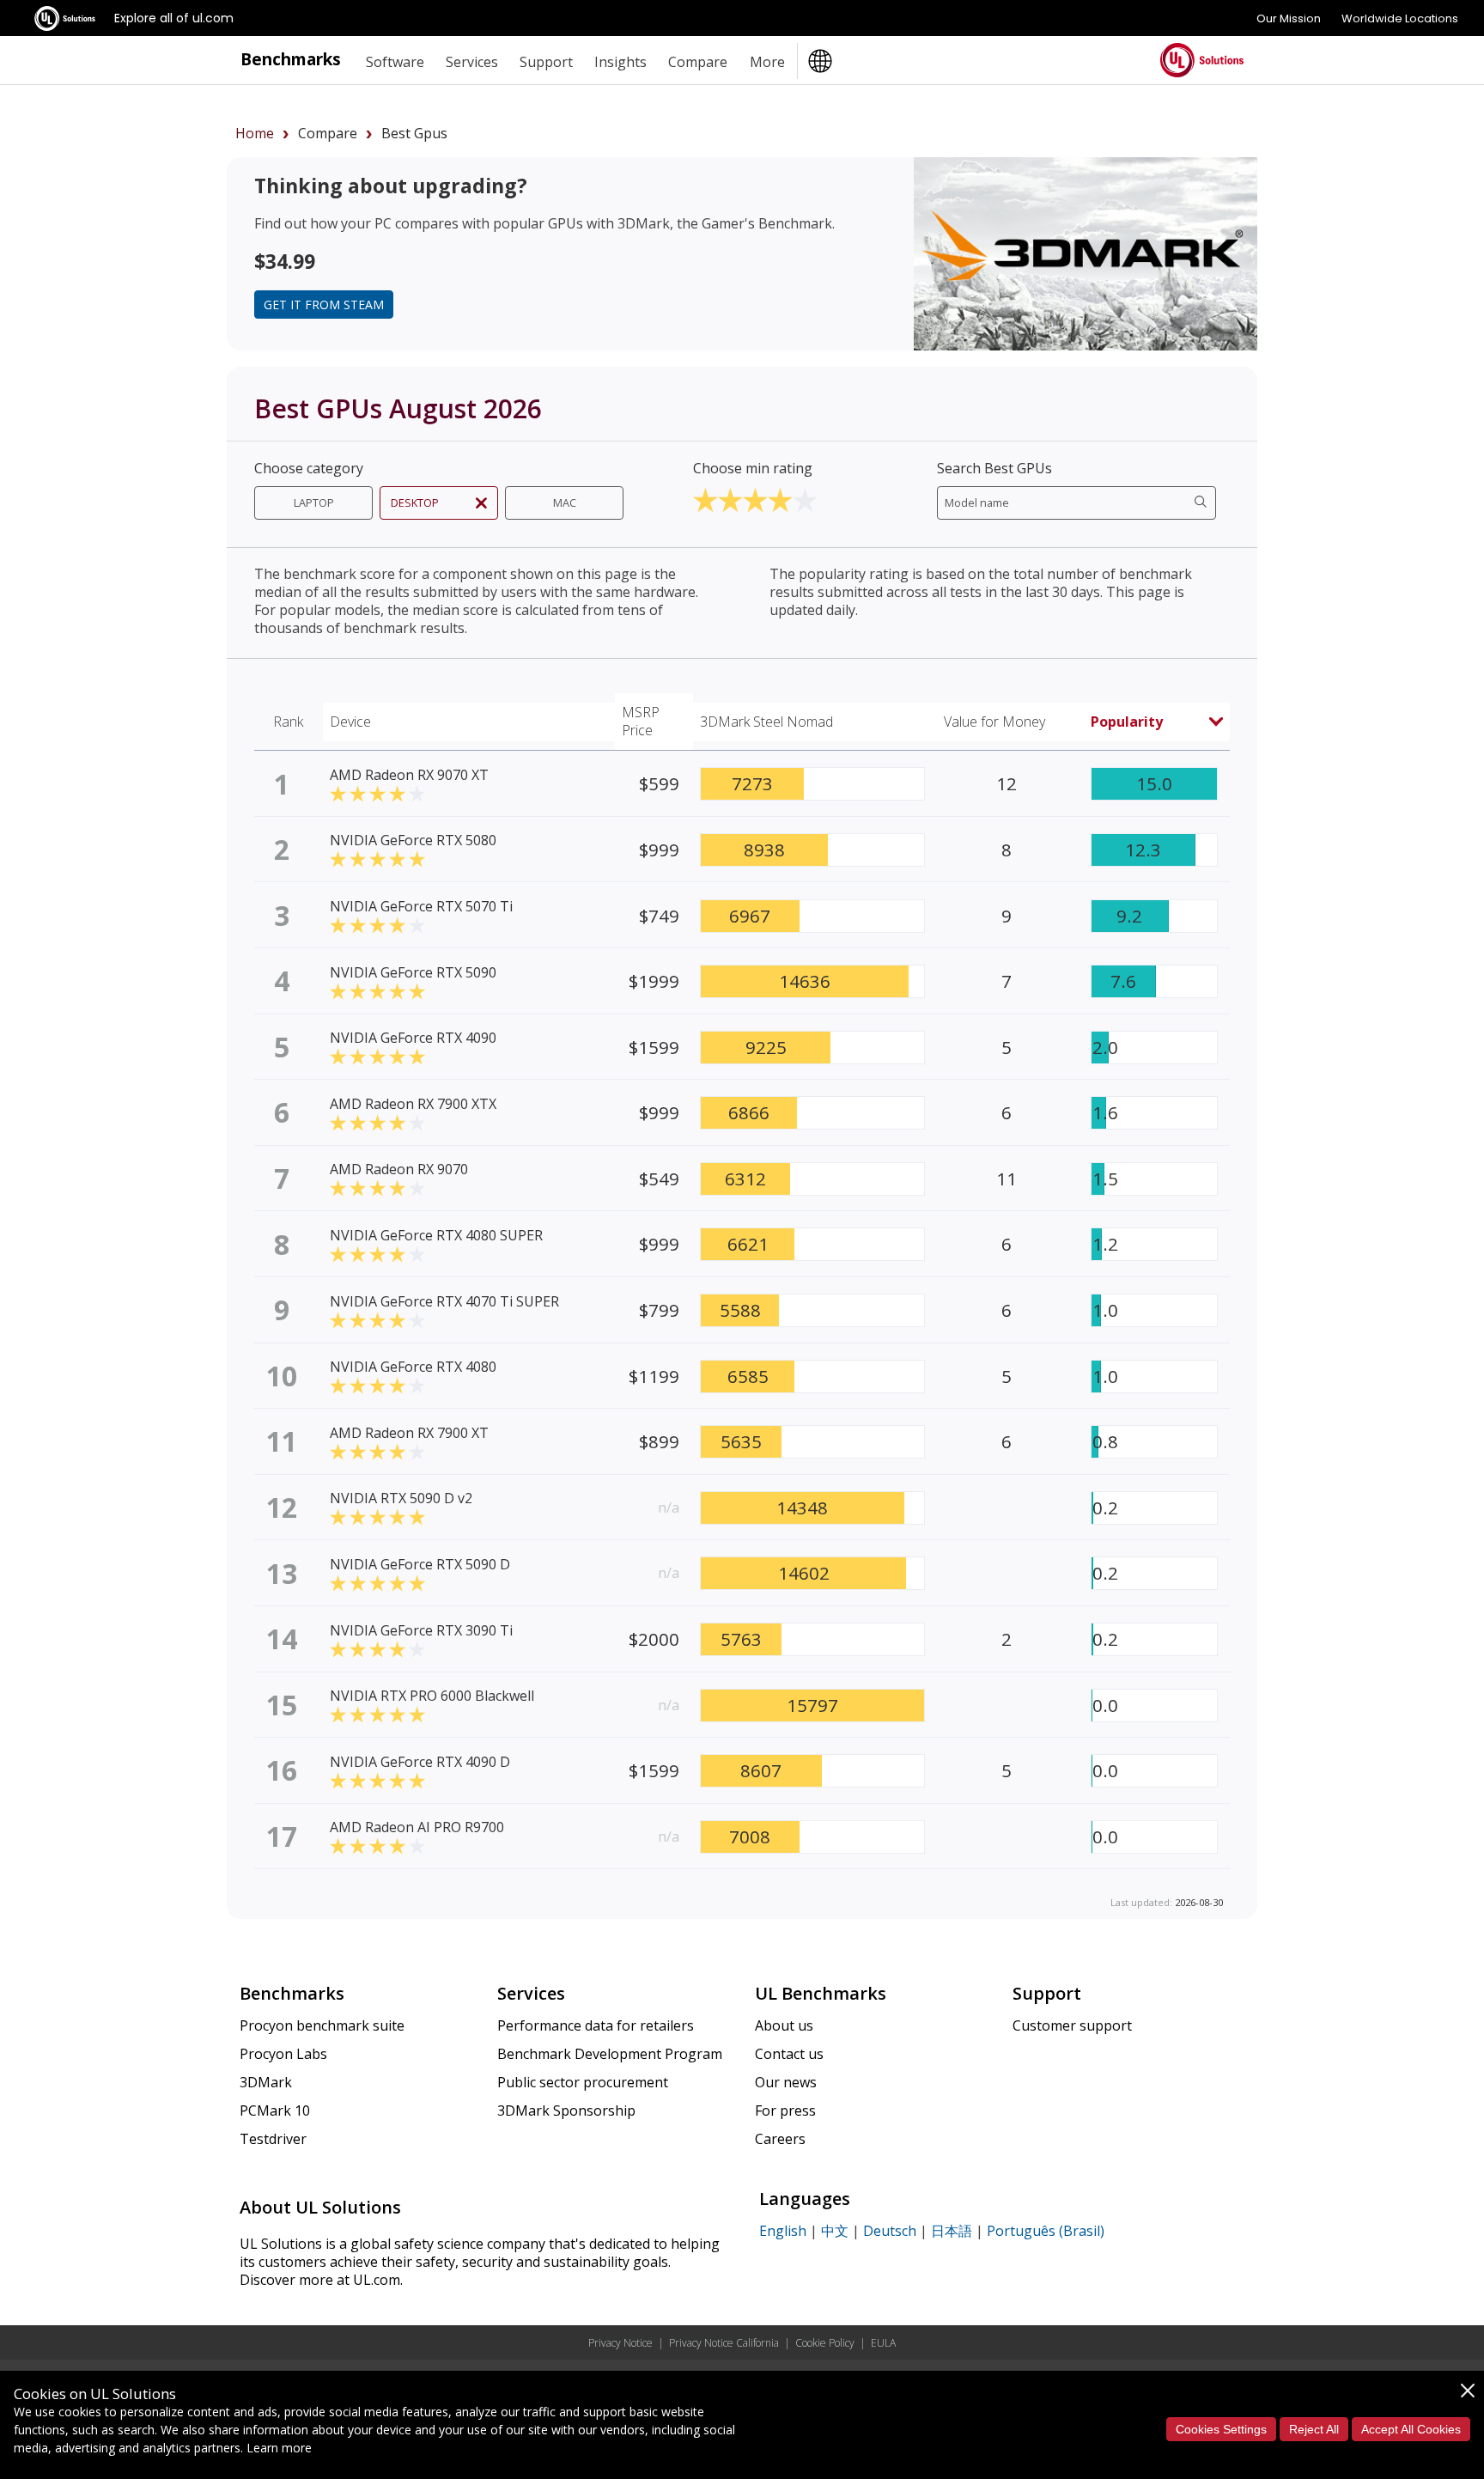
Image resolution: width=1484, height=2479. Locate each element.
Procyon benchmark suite (322, 2025)
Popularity (1127, 722)
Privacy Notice (620, 2343)
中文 (835, 2231)
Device (350, 722)
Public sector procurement (583, 2082)
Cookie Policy (825, 2343)
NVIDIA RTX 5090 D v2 (401, 1498)
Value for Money (994, 722)
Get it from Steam (324, 305)
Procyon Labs (283, 2054)
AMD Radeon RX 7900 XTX (413, 1104)
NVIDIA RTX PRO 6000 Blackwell (432, 1696)
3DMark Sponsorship (566, 2110)
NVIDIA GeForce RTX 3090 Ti (421, 1630)
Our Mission (1289, 18)
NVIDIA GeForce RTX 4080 (413, 1367)
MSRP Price (641, 721)
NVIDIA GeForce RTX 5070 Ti (421, 906)
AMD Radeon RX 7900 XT (409, 1433)
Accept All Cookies (1411, 2429)
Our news (786, 2082)
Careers (780, 2139)
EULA (883, 2343)
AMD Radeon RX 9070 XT (409, 775)
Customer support (1072, 2025)
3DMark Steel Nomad (766, 722)
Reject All (1314, 2429)
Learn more (279, 2448)
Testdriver (273, 2139)
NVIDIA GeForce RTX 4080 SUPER (436, 1235)
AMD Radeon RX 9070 (399, 1169)
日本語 (952, 2231)
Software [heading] (395, 62)
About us (784, 2025)
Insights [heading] (620, 62)
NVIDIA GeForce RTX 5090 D (420, 1564)
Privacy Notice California (724, 2343)
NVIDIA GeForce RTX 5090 (413, 972)
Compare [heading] (698, 62)
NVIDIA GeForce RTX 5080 (413, 840)
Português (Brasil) (1046, 2231)
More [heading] (767, 62)
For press (785, 2110)
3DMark (266, 2082)
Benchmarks (291, 59)
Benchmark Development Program (610, 2054)
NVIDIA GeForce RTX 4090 (413, 1038)
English (783, 2231)
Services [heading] (472, 62)
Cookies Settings (1221, 2429)
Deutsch (890, 2231)
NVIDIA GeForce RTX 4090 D (420, 1762)
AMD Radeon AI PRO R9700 (417, 1827)
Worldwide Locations (1400, 18)
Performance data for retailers (596, 2025)
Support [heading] (546, 62)
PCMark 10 (275, 2110)
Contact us (789, 2054)
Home (255, 133)
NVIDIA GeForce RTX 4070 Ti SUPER (444, 1301)
